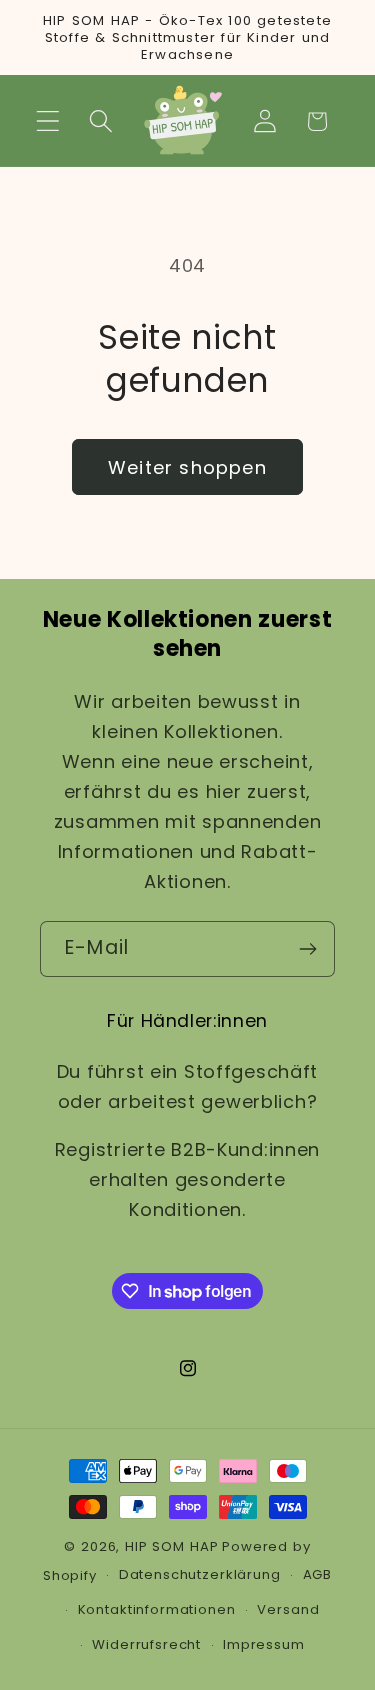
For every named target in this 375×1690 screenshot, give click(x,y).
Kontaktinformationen (157, 1609)
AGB (318, 1574)
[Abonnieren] (307, 949)
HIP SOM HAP (171, 1546)
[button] (48, 121)
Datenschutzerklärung (200, 1574)
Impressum (264, 1644)
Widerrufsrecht (146, 1644)
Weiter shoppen (187, 467)
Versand (288, 1609)
